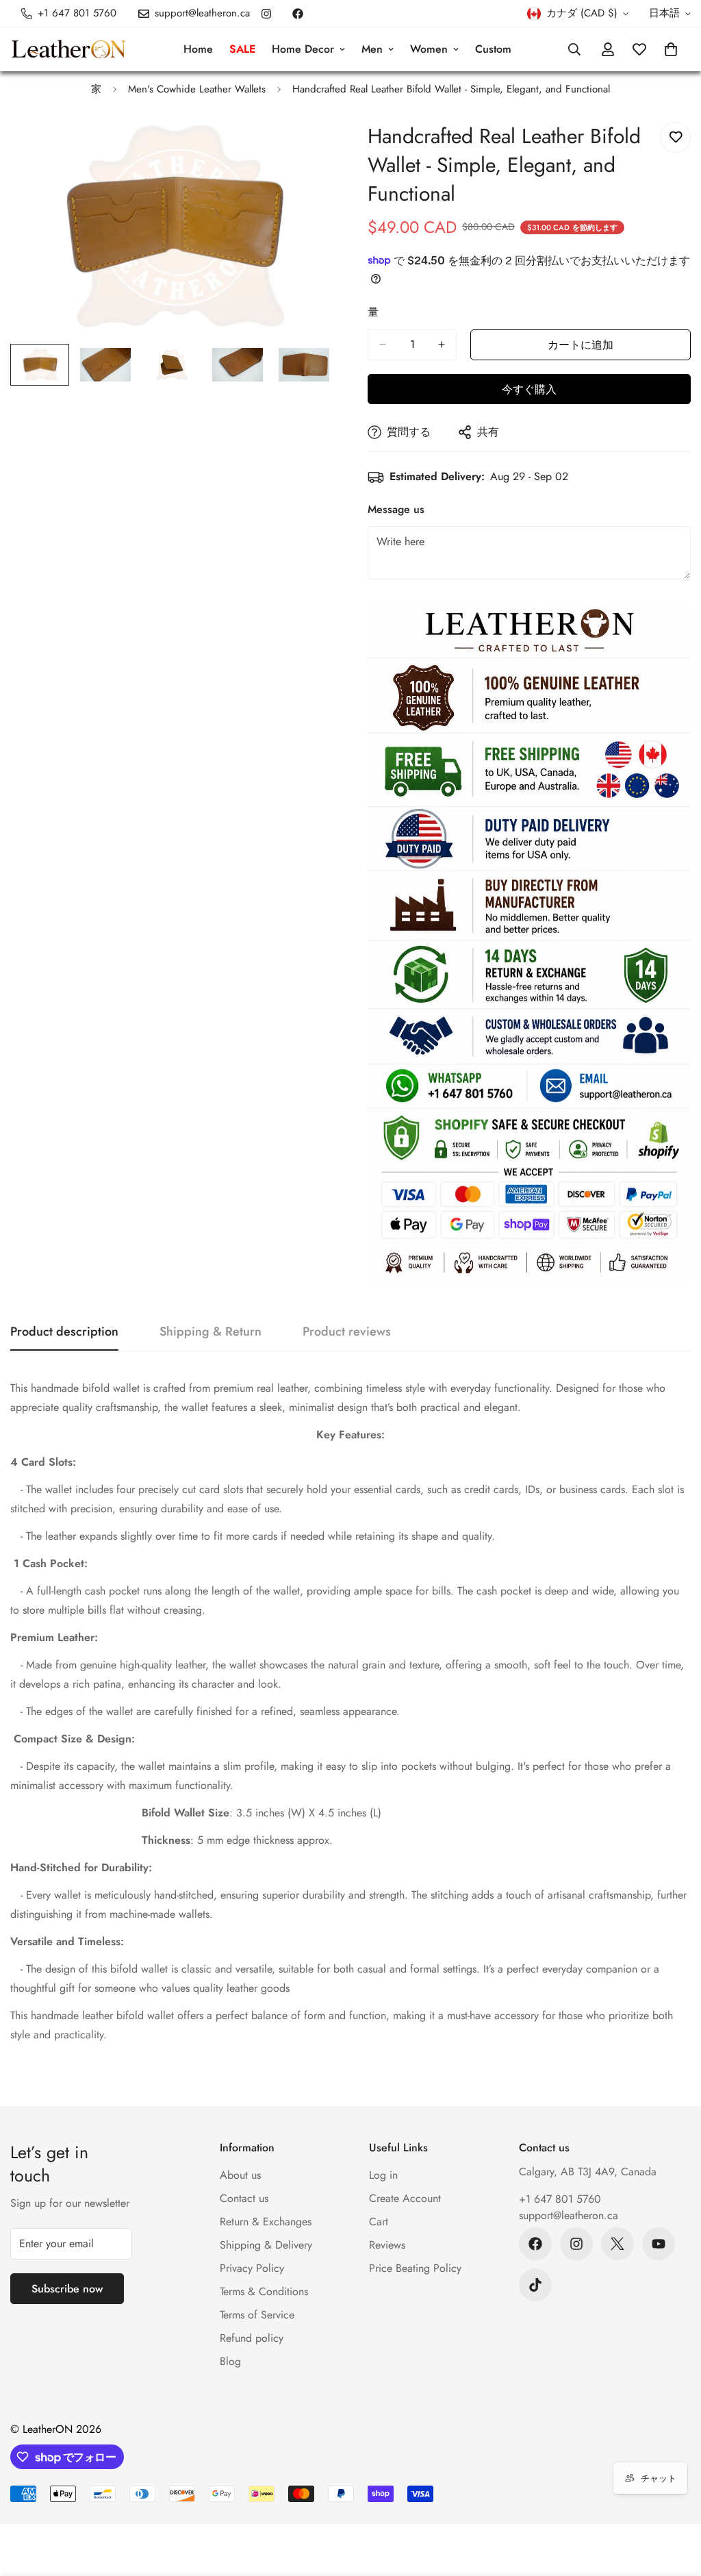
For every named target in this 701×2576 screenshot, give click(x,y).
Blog (230, 2361)
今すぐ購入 (529, 389)
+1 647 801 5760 (560, 2199)
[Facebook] (298, 14)
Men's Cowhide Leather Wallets (197, 89)
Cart (379, 2222)
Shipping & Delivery (266, 2245)
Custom (493, 49)
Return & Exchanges (266, 2222)
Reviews (387, 2245)
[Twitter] (617, 2244)
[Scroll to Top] (674, 2501)
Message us (396, 509)
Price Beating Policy (415, 2268)
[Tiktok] (535, 2285)
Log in (383, 2175)
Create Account (405, 2198)
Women (429, 49)
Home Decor (303, 49)
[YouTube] (659, 2244)
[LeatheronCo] (68, 50)
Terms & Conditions (264, 2291)
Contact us (244, 2198)
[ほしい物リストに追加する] (675, 137)
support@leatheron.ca (569, 2215)
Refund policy (252, 2338)
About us (240, 2175)
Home (198, 49)
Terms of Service (257, 2315)
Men (372, 49)
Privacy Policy (252, 2268)
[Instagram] (266, 14)
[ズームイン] (304, 148)
